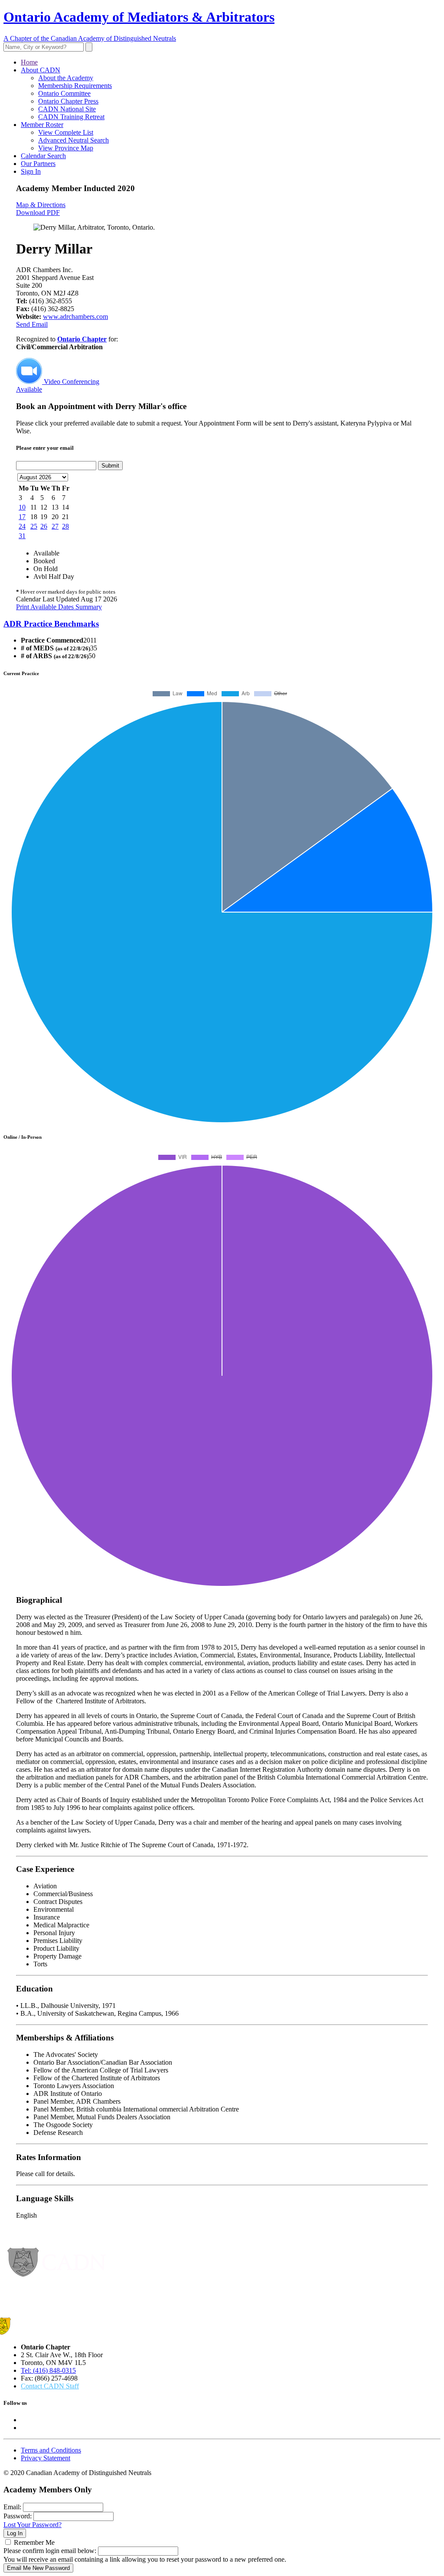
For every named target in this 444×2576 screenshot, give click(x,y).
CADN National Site (67, 109)
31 (22, 536)
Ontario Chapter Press (68, 101)
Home (29, 62)
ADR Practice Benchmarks (51, 624)
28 (65, 526)
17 (22, 517)
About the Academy (66, 78)
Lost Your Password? (33, 2525)
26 (44, 526)
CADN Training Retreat (71, 117)
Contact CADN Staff (50, 2386)
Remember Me (34, 2542)
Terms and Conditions (51, 2450)
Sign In (31, 171)
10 (22, 507)
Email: (12, 2507)
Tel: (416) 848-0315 (48, 2370)
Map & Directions (41, 205)
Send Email (32, 324)
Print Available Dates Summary (59, 607)
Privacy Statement (46, 2458)
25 (34, 526)
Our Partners (38, 164)
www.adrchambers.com (75, 317)
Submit (110, 466)
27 (55, 526)
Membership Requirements (75, 86)
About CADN (41, 70)
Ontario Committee (64, 93)
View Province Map (66, 148)
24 (22, 526)
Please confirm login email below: (50, 2551)
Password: (18, 2516)
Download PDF (38, 213)
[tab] (222, 624)
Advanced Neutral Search (73, 140)
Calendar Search (43, 156)
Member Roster (42, 125)
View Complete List (66, 132)
